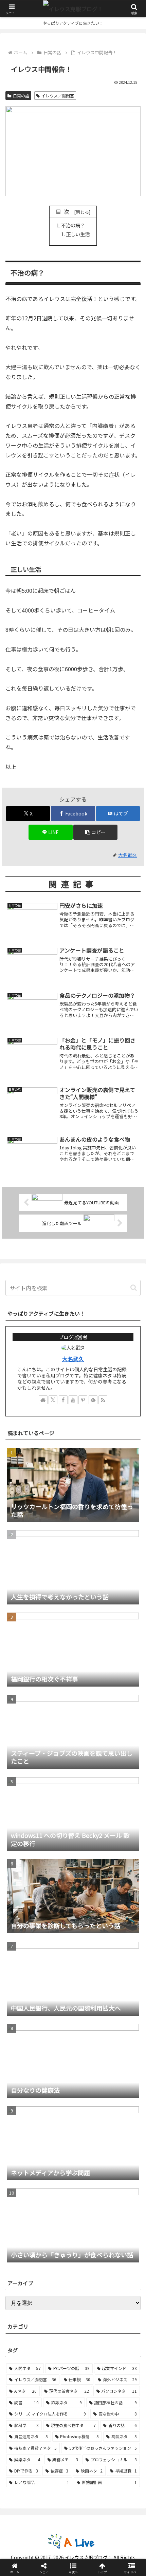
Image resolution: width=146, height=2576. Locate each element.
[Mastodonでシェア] (57, 2016)
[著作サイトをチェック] (43, 1400)
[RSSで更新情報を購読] (103, 1400)
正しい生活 (78, 234)
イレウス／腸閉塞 (58, 96)
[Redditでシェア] (89, 2035)
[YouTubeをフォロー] (73, 1400)
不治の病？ (73, 225)
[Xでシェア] (24, 2016)
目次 (64, 212)
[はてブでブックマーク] (122, 2035)
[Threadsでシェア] (57, 2035)
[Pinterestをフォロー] (83, 1400)
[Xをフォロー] (53, 1400)
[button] (95, 832)
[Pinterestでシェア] (57, 2053)
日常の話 (21, 96)
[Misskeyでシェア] (122, 2016)
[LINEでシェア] (24, 2053)
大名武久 (73, 1359)
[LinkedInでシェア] (89, 2053)
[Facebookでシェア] (24, 2035)
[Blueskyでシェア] (89, 2016)
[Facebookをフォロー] (63, 1400)
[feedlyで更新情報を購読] (93, 1400)
